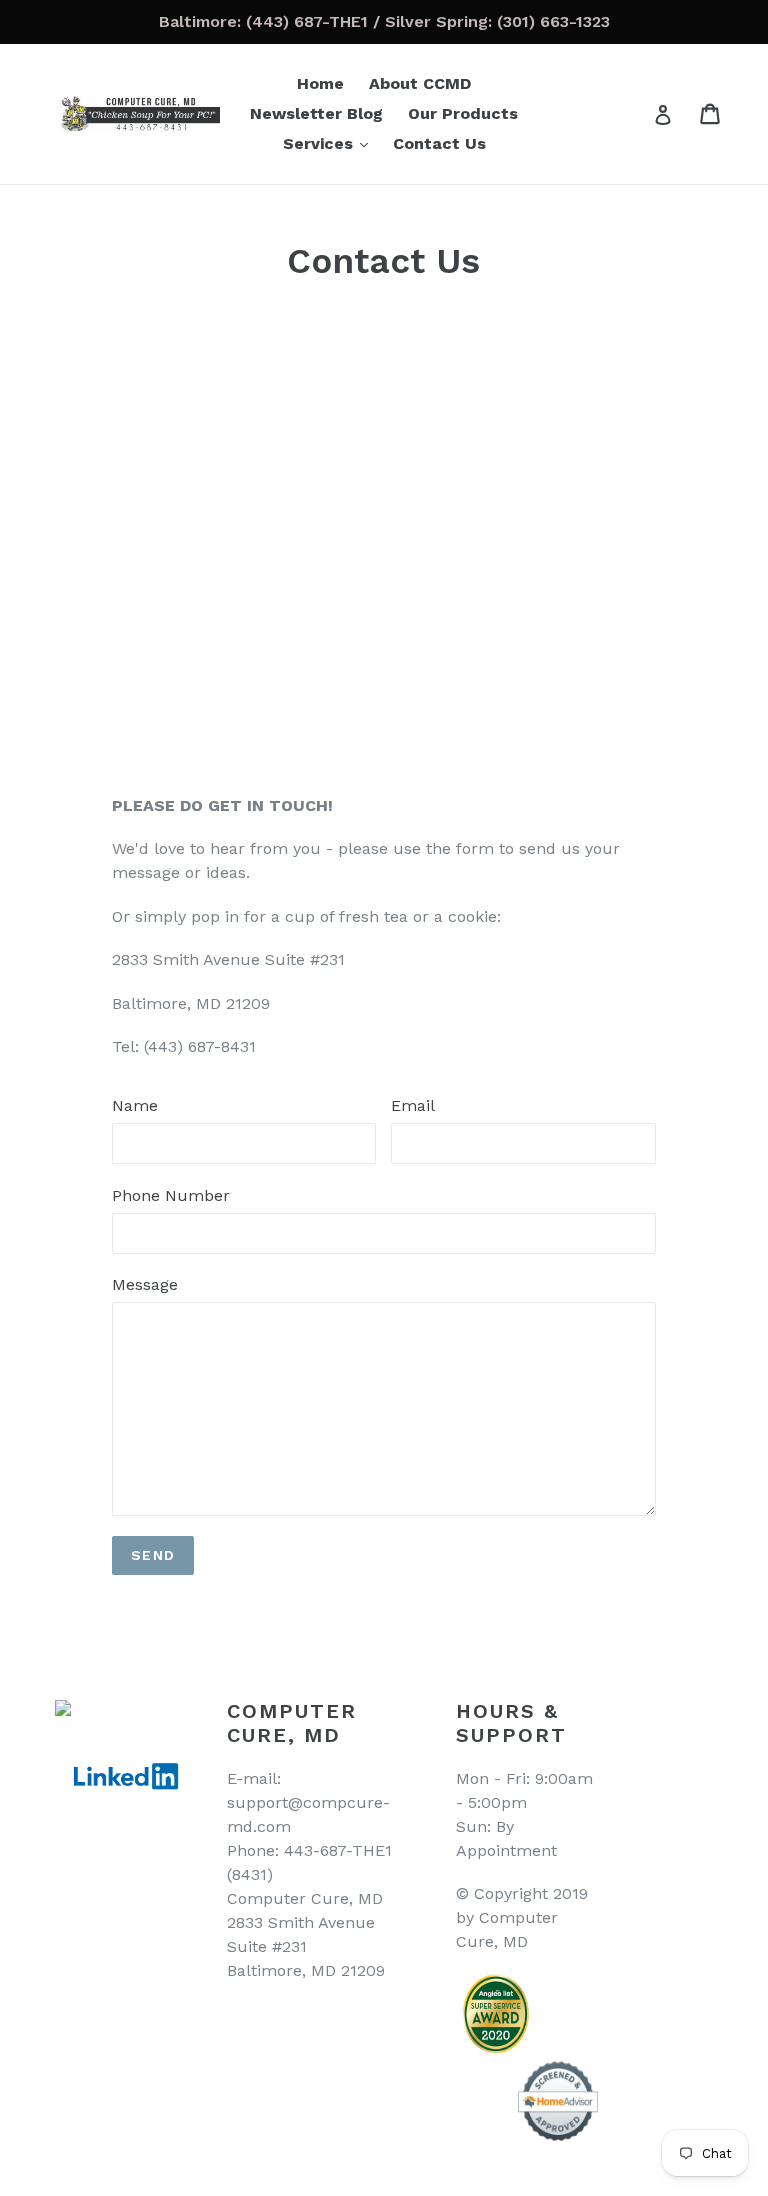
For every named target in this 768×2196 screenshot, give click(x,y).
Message (145, 1284)
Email (413, 1105)
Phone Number (171, 1195)
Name (135, 1105)
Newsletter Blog (316, 113)
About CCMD (420, 83)
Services (330, 143)
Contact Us (439, 143)
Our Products (463, 113)
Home (320, 83)
